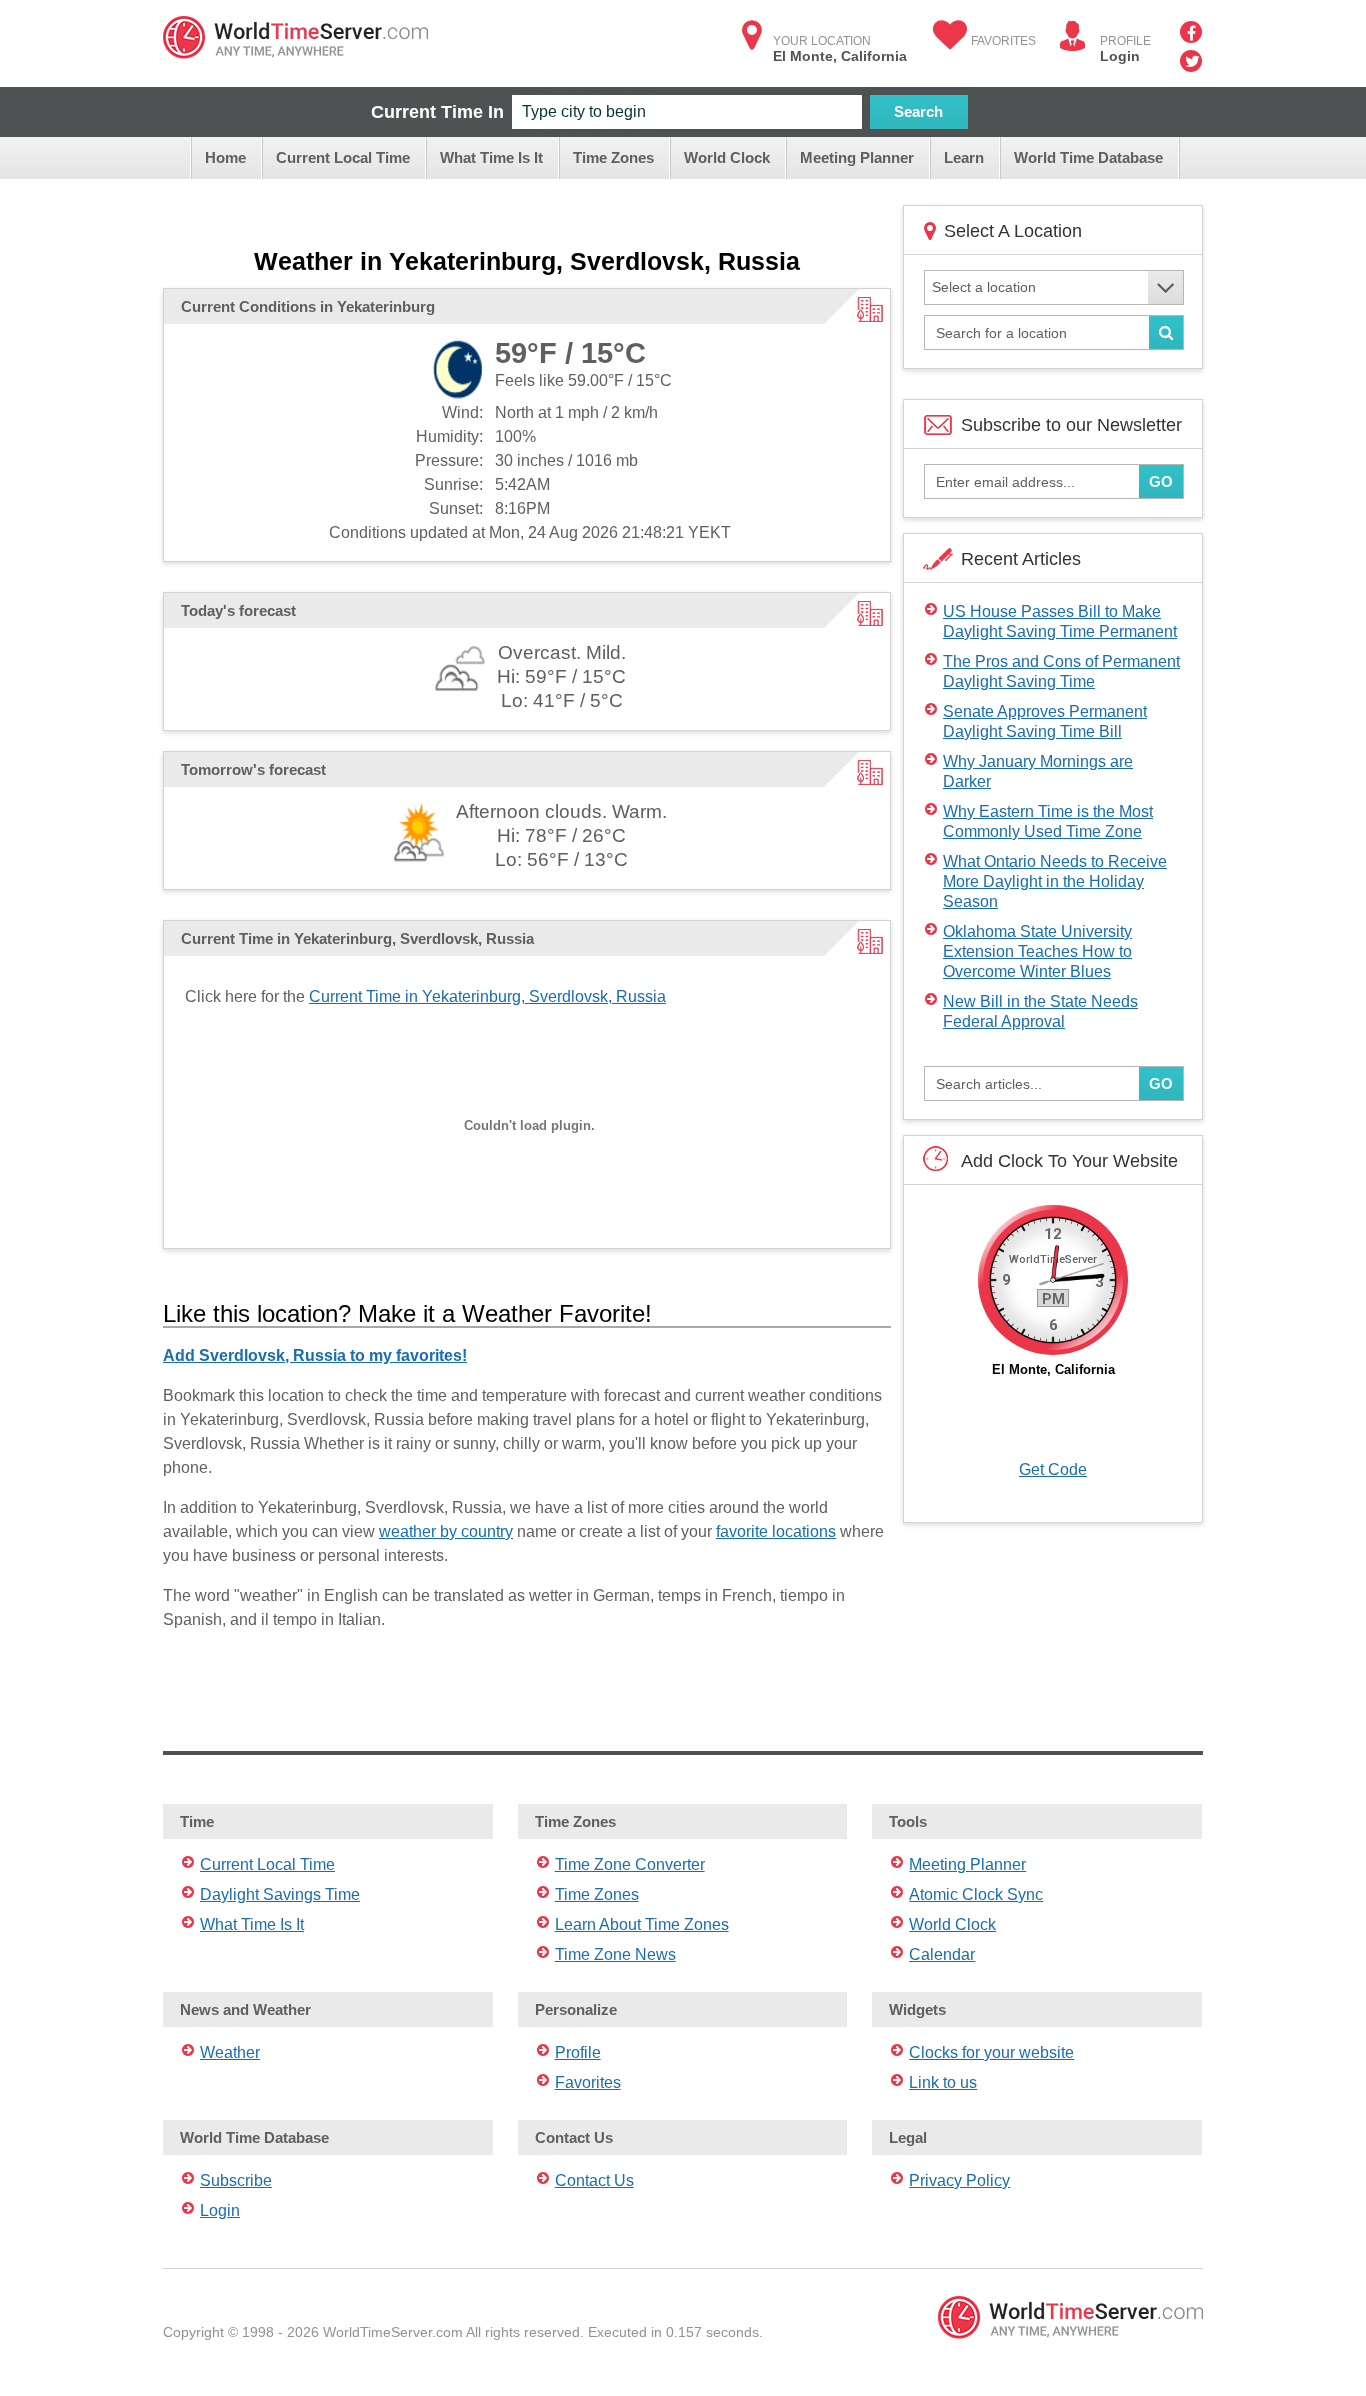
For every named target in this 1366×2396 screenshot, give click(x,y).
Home (225, 157)
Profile (578, 2052)
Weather (230, 2052)
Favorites (1003, 41)
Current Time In (437, 112)
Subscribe (236, 2180)
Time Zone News (615, 1954)
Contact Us (594, 2180)
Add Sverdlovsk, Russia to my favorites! (315, 1355)
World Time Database (1088, 157)
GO (1161, 481)
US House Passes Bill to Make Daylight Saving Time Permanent (1060, 621)
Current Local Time (343, 157)
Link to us (943, 2082)
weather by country (446, 1531)
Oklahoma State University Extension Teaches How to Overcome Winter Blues (1037, 951)
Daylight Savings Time (280, 1894)
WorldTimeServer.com (295, 37)
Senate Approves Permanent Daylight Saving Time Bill (1045, 721)
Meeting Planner (857, 157)
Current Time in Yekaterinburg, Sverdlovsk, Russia (487, 996)
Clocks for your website (991, 2052)
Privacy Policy (959, 2180)
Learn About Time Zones (642, 1924)
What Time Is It (491, 157)
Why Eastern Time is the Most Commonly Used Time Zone (1048, 821)
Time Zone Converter (630, 1864)
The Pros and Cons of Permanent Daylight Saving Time (1061, 671)
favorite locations (776, 1531)
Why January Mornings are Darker (1038, 771)
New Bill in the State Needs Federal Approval (1040, 1011)
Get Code (1053, 1469)
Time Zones (613, 157)
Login (1120, 56)
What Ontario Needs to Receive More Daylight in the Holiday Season (1055, 881)
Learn (964, 157)
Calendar (942, 1954)
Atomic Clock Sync (976, 1894)
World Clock (727, 157)
